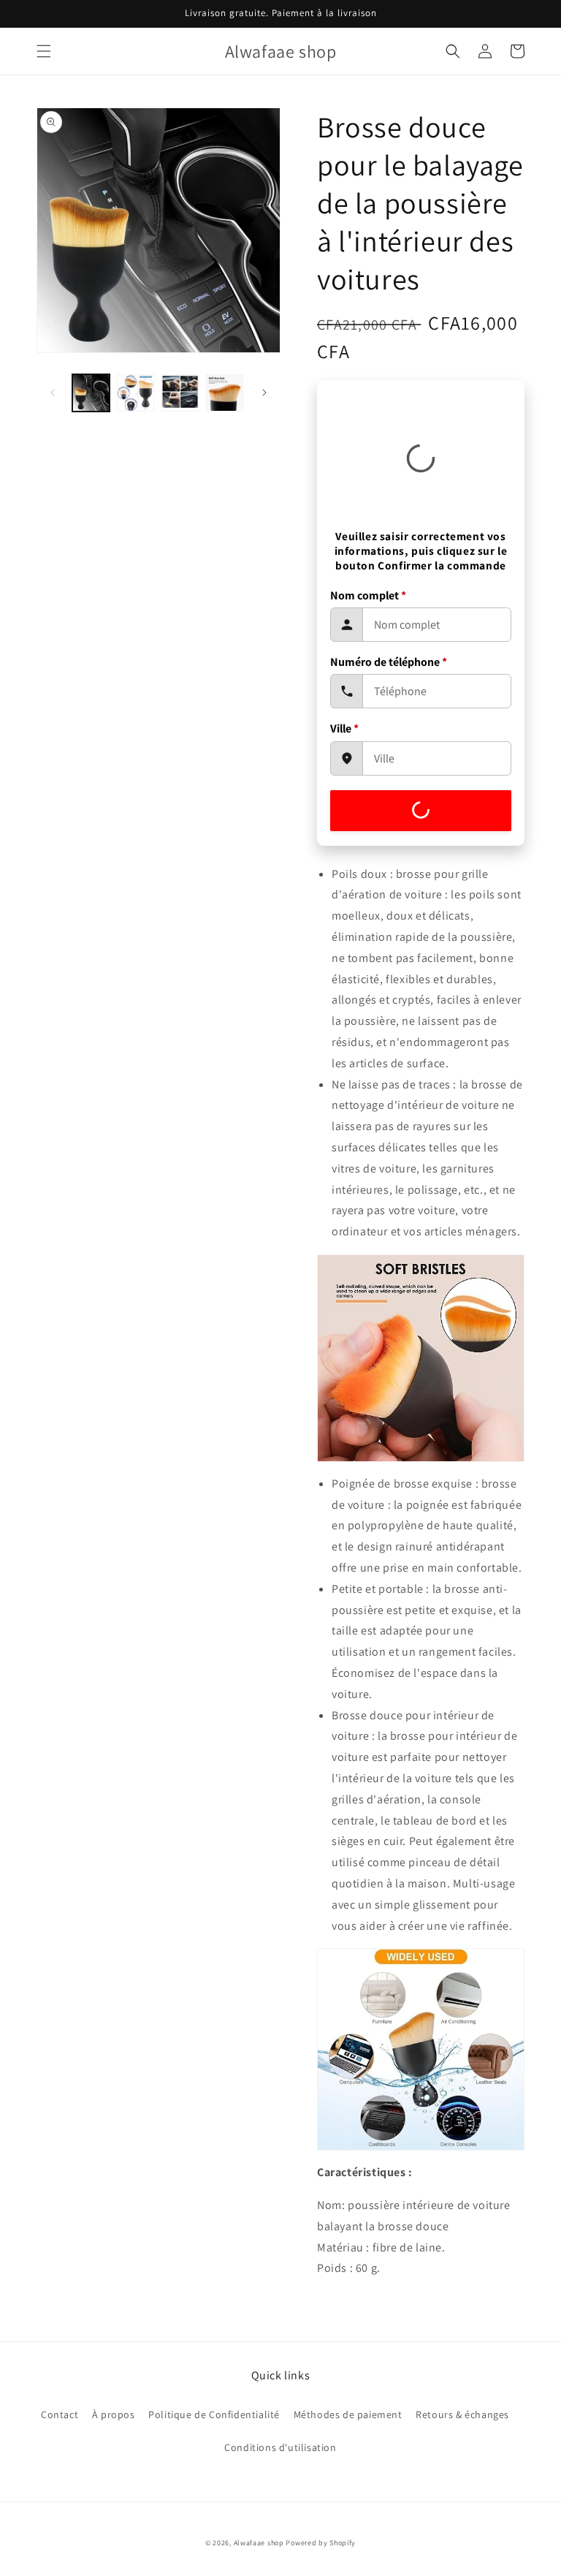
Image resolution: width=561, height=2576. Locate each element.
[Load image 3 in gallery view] (180, 393)
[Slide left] (53, 393)
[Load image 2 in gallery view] (136, 393)
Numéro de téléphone (389, 662)
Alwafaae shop (259, 2543)
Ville (344, 728)
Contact (60, 2414)
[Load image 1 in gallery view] (91, 393)
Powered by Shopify (321, 2543)
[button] (44, 51)
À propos (114, 2414)
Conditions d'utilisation (280, 2447)
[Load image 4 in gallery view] (225, 393)
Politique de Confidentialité (214, 2414)
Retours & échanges (462, 2414)
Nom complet (368, 595)
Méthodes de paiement (348, 2414)
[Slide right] (264, 393)
